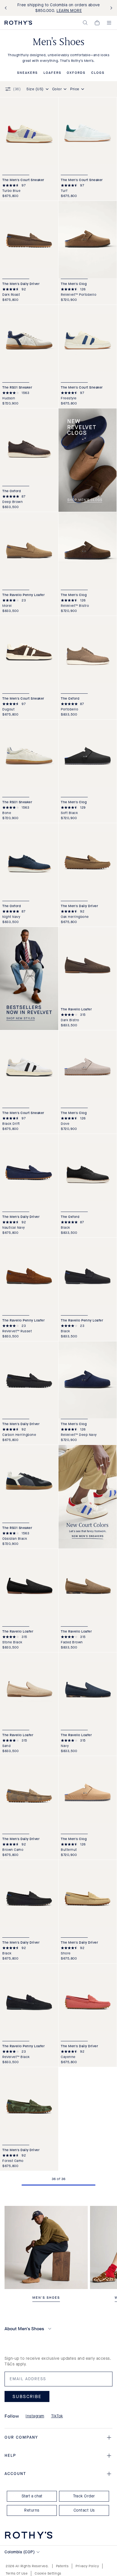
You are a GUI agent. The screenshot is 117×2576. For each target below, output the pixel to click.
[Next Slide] (110, 8)
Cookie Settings (48, 2573)
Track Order (84, 2496)
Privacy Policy (87, 2566)
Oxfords (76, 73)
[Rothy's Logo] (18, 23)
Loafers (52, 73)
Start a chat (32, 2496)
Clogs (98, 73)
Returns (32, 2510)
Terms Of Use (17, 2573)
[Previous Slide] (7, 8)
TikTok (57, 2416)
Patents (62, 2566)
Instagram (35, 2416)
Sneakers (27, 73)
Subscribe (27, 2396)
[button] (85, 23)
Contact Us (84, 2510)
